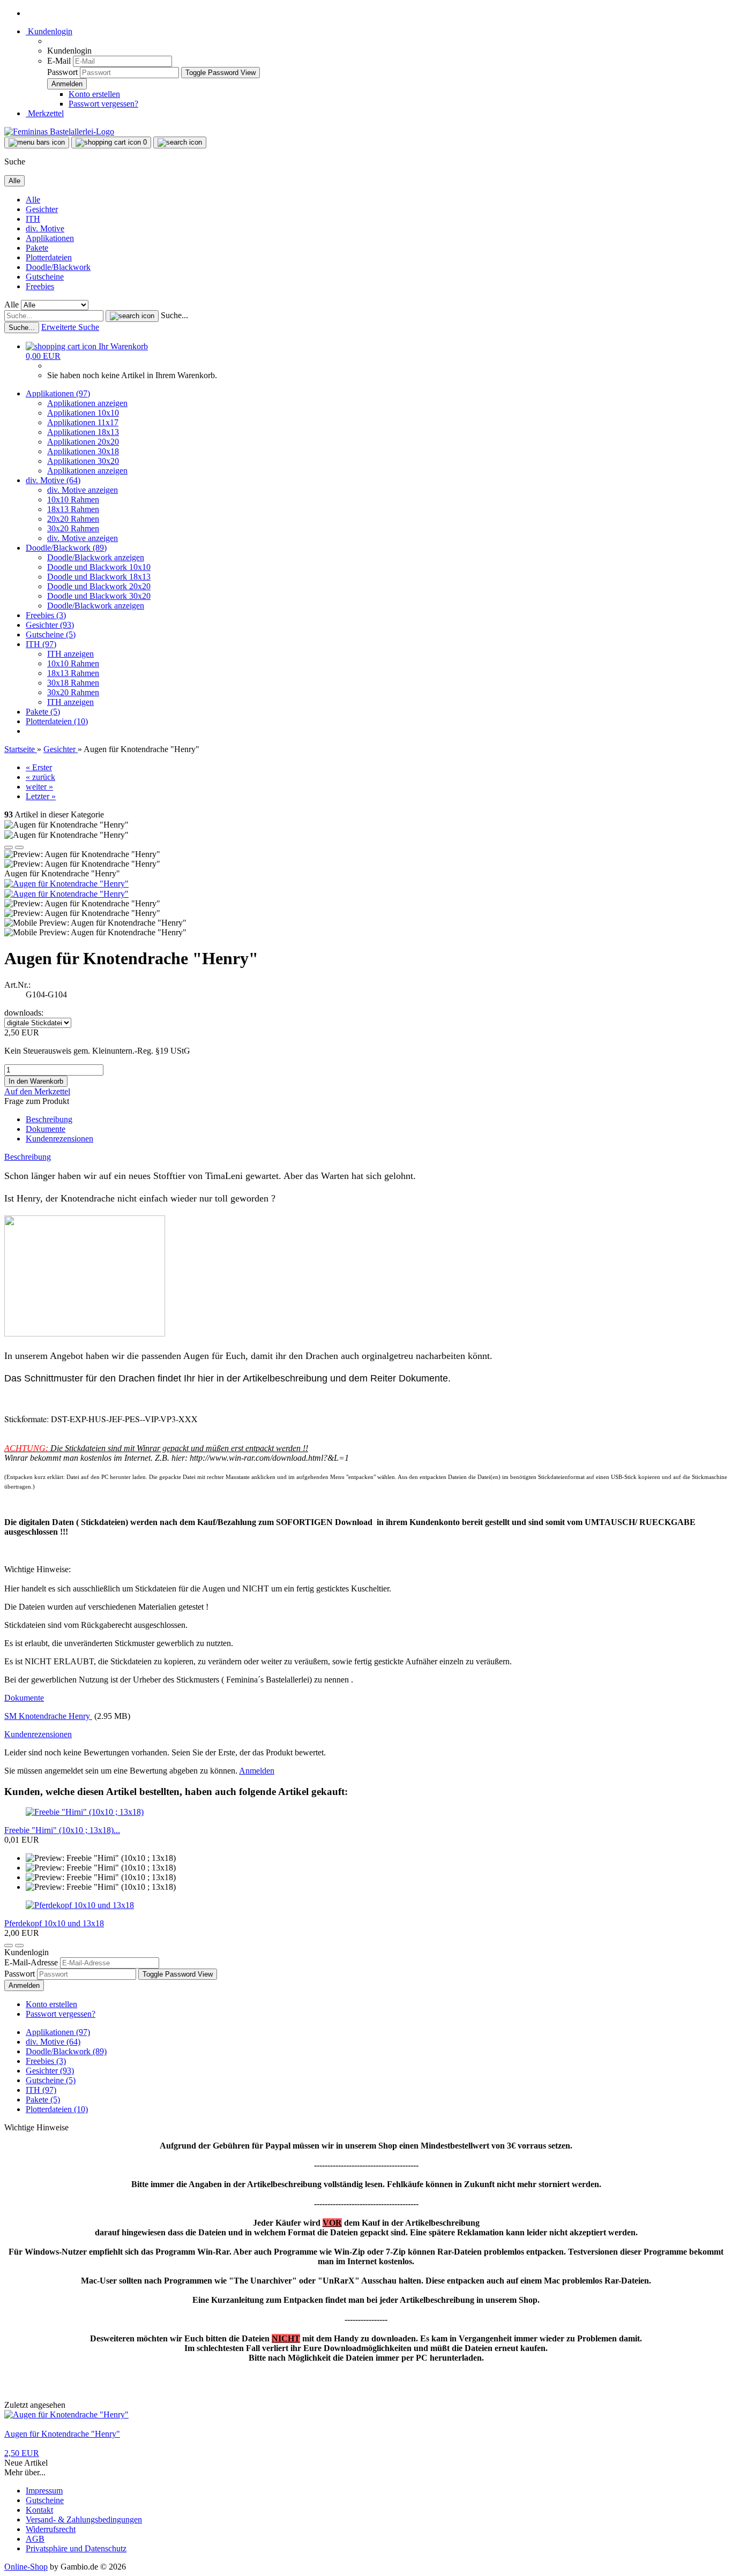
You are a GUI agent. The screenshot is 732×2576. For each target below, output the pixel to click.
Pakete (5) (43, 712)
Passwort (62, 72)
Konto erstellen (94, 94)
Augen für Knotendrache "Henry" (62, 2434)
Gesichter (42, 209)
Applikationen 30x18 (83, 451)
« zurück (40, 777)
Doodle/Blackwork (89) (66, 548)
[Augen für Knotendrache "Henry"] (66, 884)
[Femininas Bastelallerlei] (59, 132)
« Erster (39, 767)
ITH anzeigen (70, 654)
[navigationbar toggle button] (37, 142)
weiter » (39, 787)
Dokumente (46, 1129)
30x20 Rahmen (73, 528)
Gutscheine (45, 277)
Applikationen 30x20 (83, 461)
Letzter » (41, 796)
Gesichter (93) (50, 625)
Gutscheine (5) (51, 634)
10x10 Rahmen (73, 500)
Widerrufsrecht (51, 2529)
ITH (33, 219)
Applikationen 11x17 (83, 422)
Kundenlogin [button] (49, 31)
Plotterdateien (49, 257)
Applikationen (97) (58, 393)
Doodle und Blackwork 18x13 (99, 577)
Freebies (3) (46, 615)
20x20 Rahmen (73, 519)
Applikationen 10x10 (83, 413)
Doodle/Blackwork (58, 267)
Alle (33, 200)
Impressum (44, 2491)
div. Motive (45, 228)
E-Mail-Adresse (31, 1962)
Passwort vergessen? (103, 104)
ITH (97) (41, 644)
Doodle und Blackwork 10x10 (99, 567)
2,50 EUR (22, 2453)
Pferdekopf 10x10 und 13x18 (54, 1923)
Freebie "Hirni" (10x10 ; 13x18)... (62, 1830)
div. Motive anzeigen (83, 490)
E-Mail (59, 61)
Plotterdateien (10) (57, 721)
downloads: (24, 1013)
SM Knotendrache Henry (48, 1716)
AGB (35, 2539)
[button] (9, 847)
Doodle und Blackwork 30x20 (99, 596)
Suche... (174, 315)
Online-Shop (26, 2567)
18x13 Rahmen (73, 509)
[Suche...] (132, 316)
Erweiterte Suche (70, 327)
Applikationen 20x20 (83, 442)
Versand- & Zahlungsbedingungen (84, 2519)
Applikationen (50, 238)
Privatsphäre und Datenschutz (76, 2548)
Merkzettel (45, 113)
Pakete (37, 248)
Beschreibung (49, 1119)
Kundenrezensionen (59, 1139)
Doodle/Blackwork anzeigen (96, 557)
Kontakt (39, 2510)
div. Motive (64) (53, 480)
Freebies (40, 286)
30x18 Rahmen (73, 683)
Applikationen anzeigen (87, 403)
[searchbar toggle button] (180, 142)
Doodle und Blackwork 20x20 (99, 586)
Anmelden (257, 1771)
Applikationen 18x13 (83, 432)
